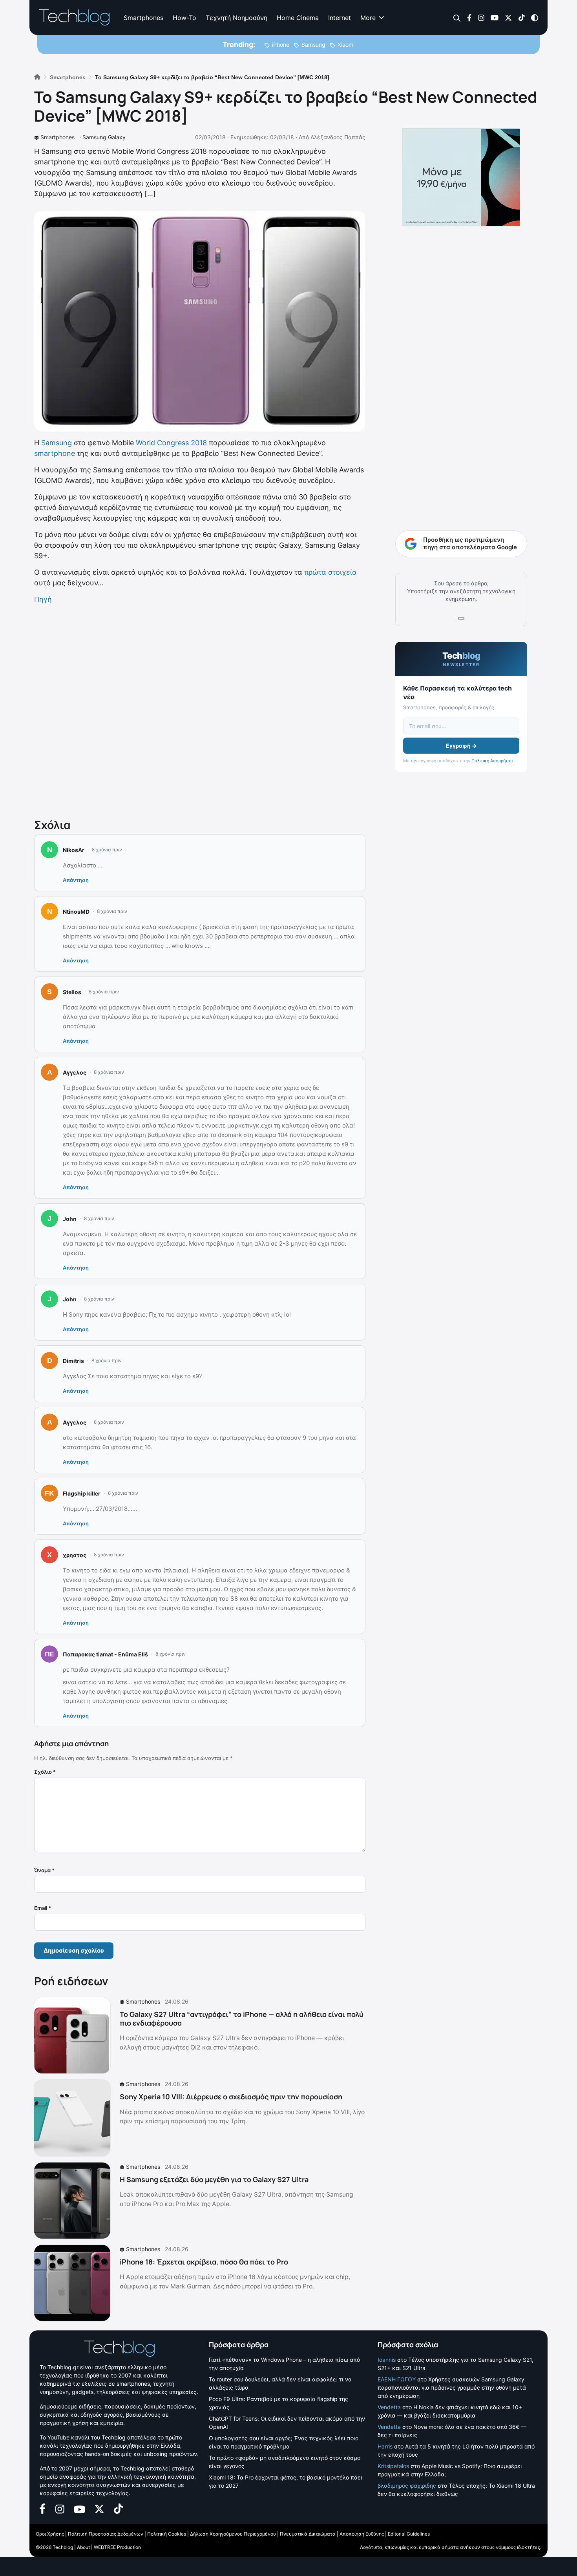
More (368, 18)
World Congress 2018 (171, 443)
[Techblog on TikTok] (521, 17)
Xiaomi (346, 45)
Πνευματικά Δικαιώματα (308, 2534)
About (83, 2547)
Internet (340, 18)
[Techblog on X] (508, 17)
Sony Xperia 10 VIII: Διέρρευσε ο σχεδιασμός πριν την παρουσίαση (231, 2097)
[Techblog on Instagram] (481, 17)
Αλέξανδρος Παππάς (338, 137)
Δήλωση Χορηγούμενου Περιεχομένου (233, 2534)
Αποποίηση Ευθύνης (362, 2534)
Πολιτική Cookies (167, 2534)
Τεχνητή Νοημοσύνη (236, 18)
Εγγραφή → (461, 746)
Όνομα (44, 1870)
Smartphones (143, 18)
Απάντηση (76, 880)
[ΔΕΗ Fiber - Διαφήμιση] (461, 177)
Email (43, 1908)
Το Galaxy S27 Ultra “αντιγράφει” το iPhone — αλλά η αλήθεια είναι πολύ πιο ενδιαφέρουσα (242, 2019)
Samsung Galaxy (104, 137)
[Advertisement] (200, 710)
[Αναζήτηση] (457, 18)
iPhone (281, 45)
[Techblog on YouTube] (495, 17)
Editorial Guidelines (409, 2534)
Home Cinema (298, 18)
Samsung (313, 45)
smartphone (55, 453)
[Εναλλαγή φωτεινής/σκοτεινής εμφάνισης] (535, 17)
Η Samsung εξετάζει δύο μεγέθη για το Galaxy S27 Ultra (214, 2179)
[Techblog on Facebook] (469, 17)
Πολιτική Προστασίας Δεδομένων (106, 2534)
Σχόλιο (45, 1772)
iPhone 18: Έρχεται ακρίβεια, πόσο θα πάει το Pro (204, 2262)
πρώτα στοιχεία (330, 572)
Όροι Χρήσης (50, 2534)
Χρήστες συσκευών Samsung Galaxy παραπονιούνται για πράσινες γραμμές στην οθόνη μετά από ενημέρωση (452, 2387)
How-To (184, 18)
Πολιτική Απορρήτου (492, 761)
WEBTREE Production (117, 2547)
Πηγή (43, 599)
